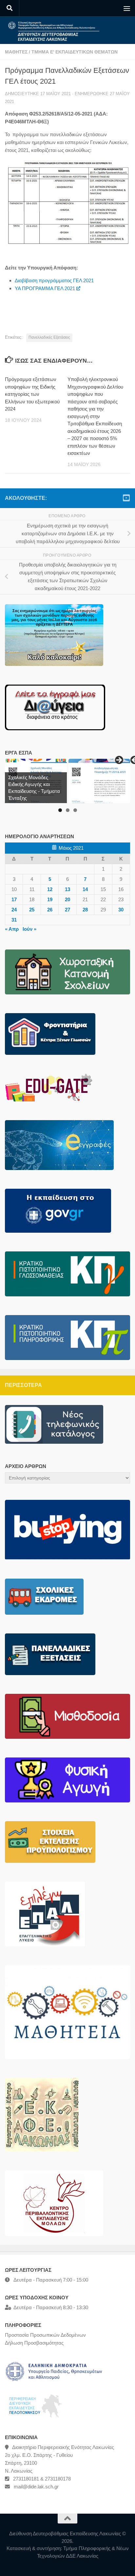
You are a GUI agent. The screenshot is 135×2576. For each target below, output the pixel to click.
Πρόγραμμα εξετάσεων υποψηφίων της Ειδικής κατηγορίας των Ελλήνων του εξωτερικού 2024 (32, 394)
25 (32, 910)
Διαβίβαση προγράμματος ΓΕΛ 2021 (54, 280)
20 (67, 899)
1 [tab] (60, 810)
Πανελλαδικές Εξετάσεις (49, 337)
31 (14, 920)
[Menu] (127, 8)
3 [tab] (75, 810)
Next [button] (119, 760)
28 (85, 910)
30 (121, 910)
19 (50, 899)
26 (50, 910)
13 (67, 889)
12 (50, 889)
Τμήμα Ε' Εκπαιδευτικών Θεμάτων (75, 52)
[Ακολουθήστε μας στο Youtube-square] (126, 498)
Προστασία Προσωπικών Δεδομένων (45, 2335)
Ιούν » (29, 929)
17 (14, 899)
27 (67, 910)
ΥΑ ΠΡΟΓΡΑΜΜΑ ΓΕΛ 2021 (45, 288)
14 (85, 889)
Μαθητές (16, 52)
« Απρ (12, 929)
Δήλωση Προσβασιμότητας (34, 2343)
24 (14, 910)
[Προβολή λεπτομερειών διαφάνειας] (99, 781)
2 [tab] (68, 810)
